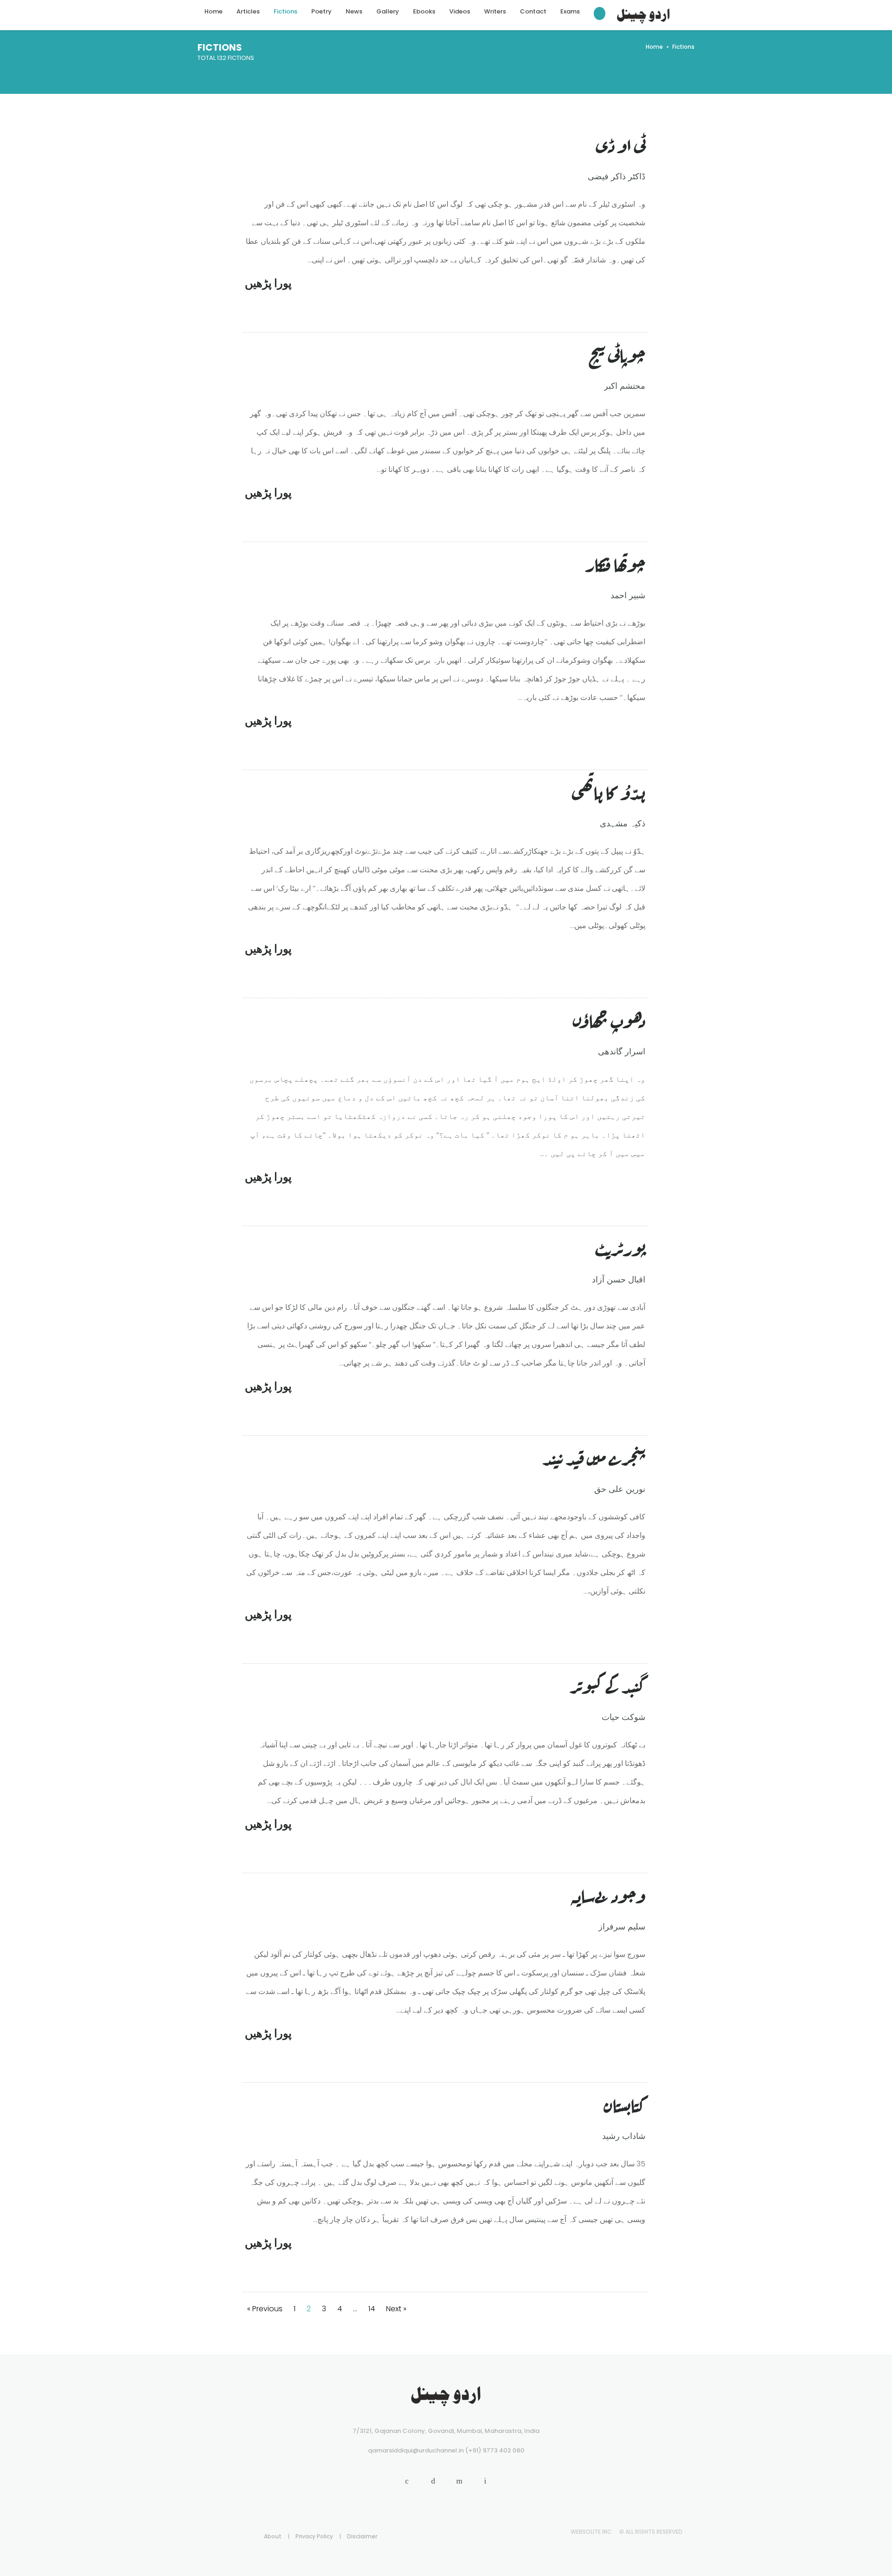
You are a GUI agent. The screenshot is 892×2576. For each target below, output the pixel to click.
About (273, 2536)
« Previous (265, 2309)
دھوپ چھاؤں (609, 1019)
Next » (396, 2309)
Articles (248, 11)
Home (213, 11)
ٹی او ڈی (621, 144)
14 (372, 2309)
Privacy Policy (314, 2536)
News (354, 11)
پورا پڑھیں (268, 283)
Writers (495, 11)
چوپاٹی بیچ (617, 353)
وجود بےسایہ (608, 1894)
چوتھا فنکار (615, 563)
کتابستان (625, 2103)
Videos (460, 11)
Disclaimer (362, 2536)
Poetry (321, 11)
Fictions (285, 11)
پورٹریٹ (620, 1247)
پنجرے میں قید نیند (594, 1456)
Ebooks (424, 11)
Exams (570, 11)
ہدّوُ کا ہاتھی (609, 791)
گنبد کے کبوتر (608, 1684)
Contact (533, 11)
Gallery (388, 11)
